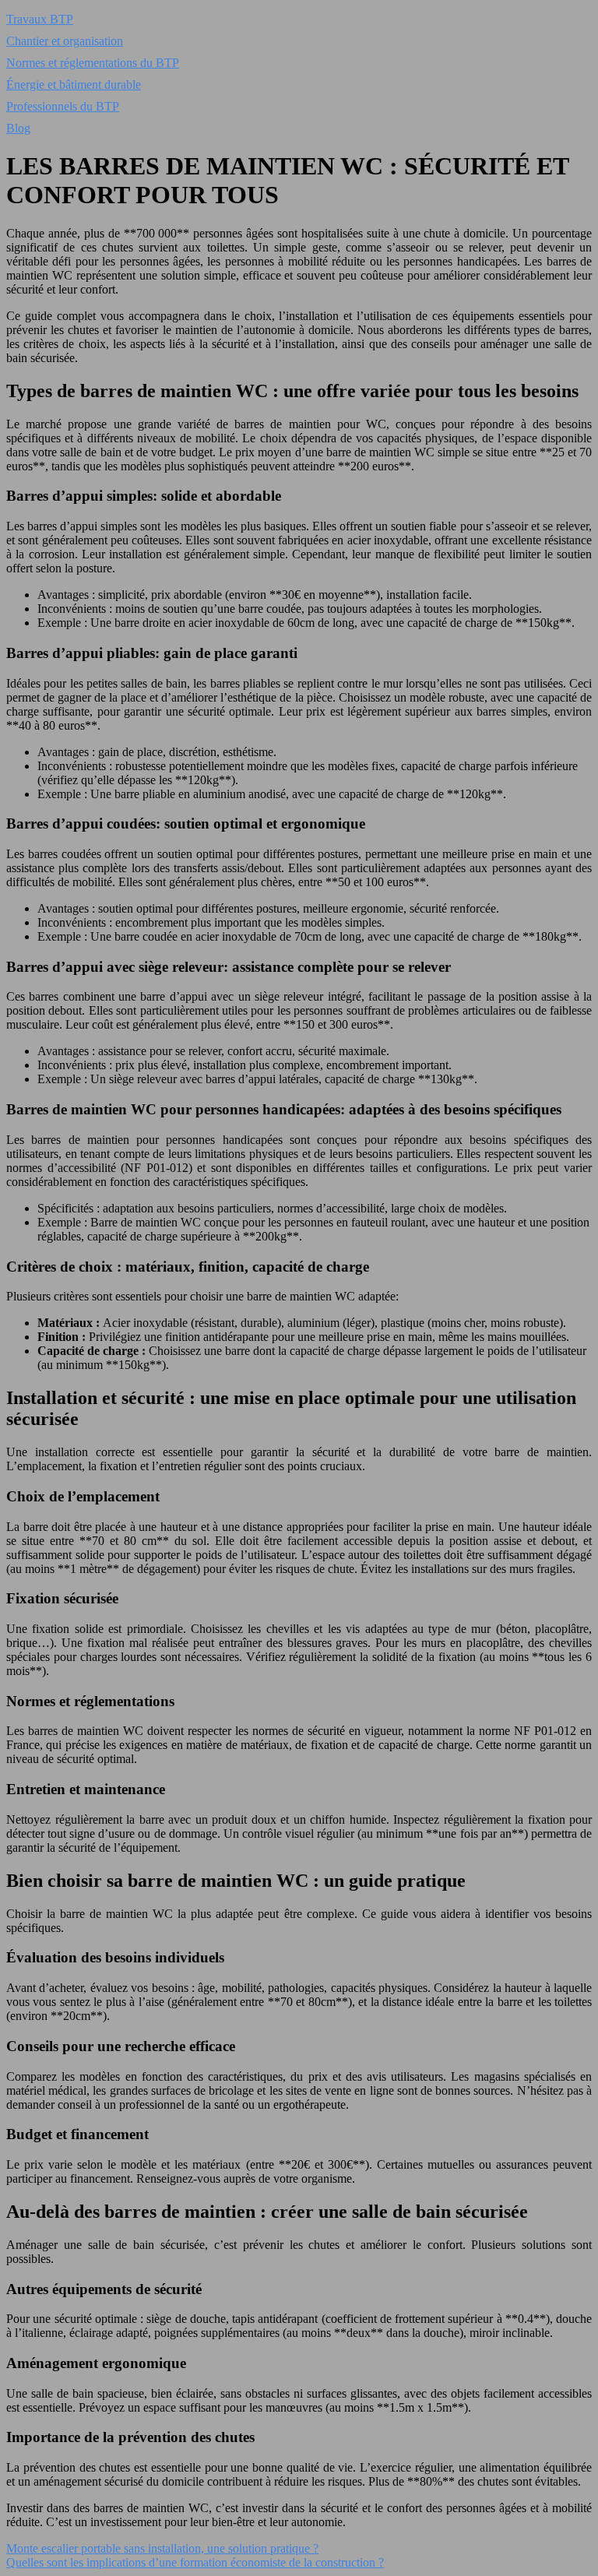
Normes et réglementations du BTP (93, 63)
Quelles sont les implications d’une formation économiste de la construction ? (195, 2562)
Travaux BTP (40, 19)
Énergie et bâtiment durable (74, 84)
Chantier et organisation (65, 41)
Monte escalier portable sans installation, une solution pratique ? (162, 2548)
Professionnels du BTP (63, 106)
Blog (18, 128)
